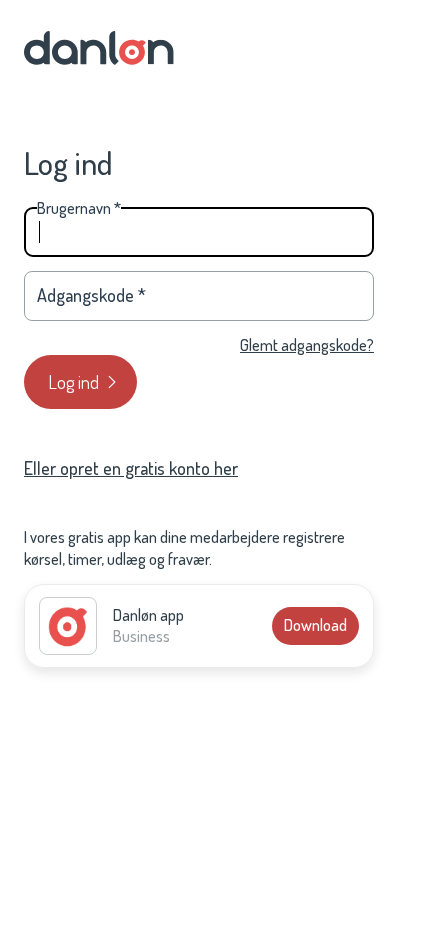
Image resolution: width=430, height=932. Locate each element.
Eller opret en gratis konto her (131, 468)
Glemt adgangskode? (307, 345)
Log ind (73, 382)
